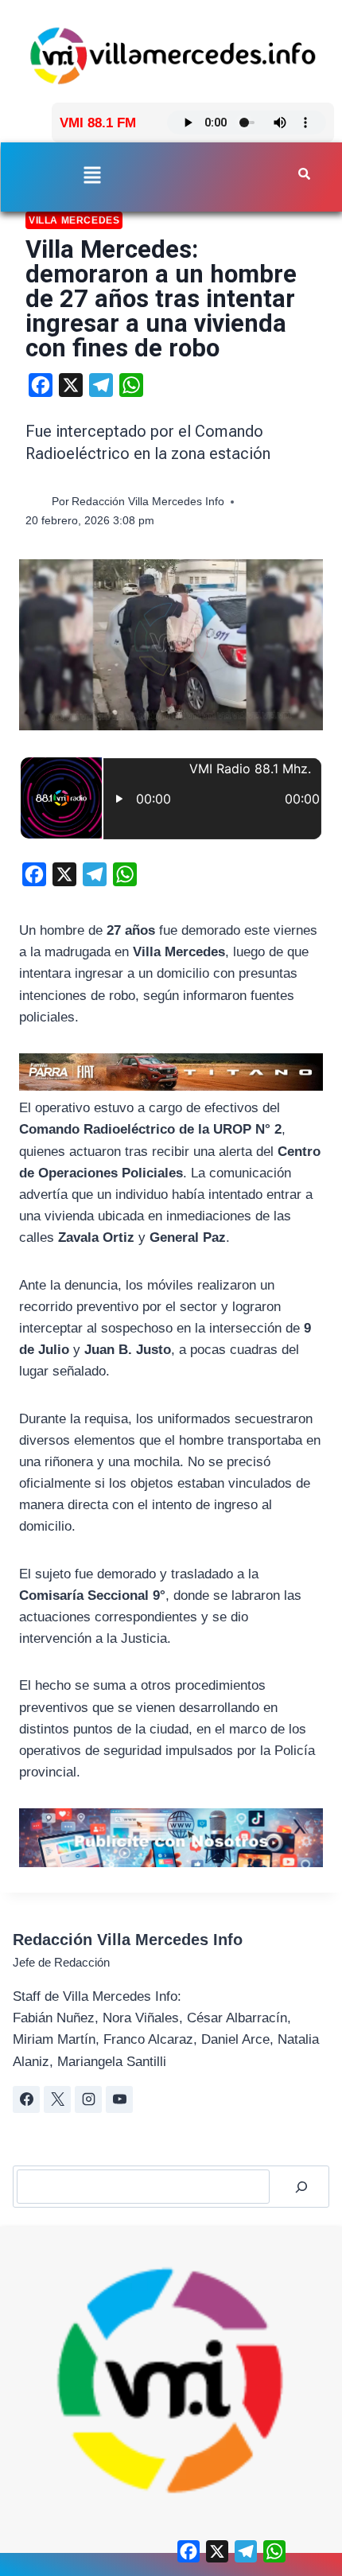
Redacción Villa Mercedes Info (148, 502)
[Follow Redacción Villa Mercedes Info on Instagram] (88, 2099)
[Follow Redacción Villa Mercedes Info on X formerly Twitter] (57, 2099)
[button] (92, 176)
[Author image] (35, 502)
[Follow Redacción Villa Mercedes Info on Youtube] (119, 2099)
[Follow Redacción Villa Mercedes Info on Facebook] (26, 2099)
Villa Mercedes (74, 220)
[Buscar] (301, 2187)
